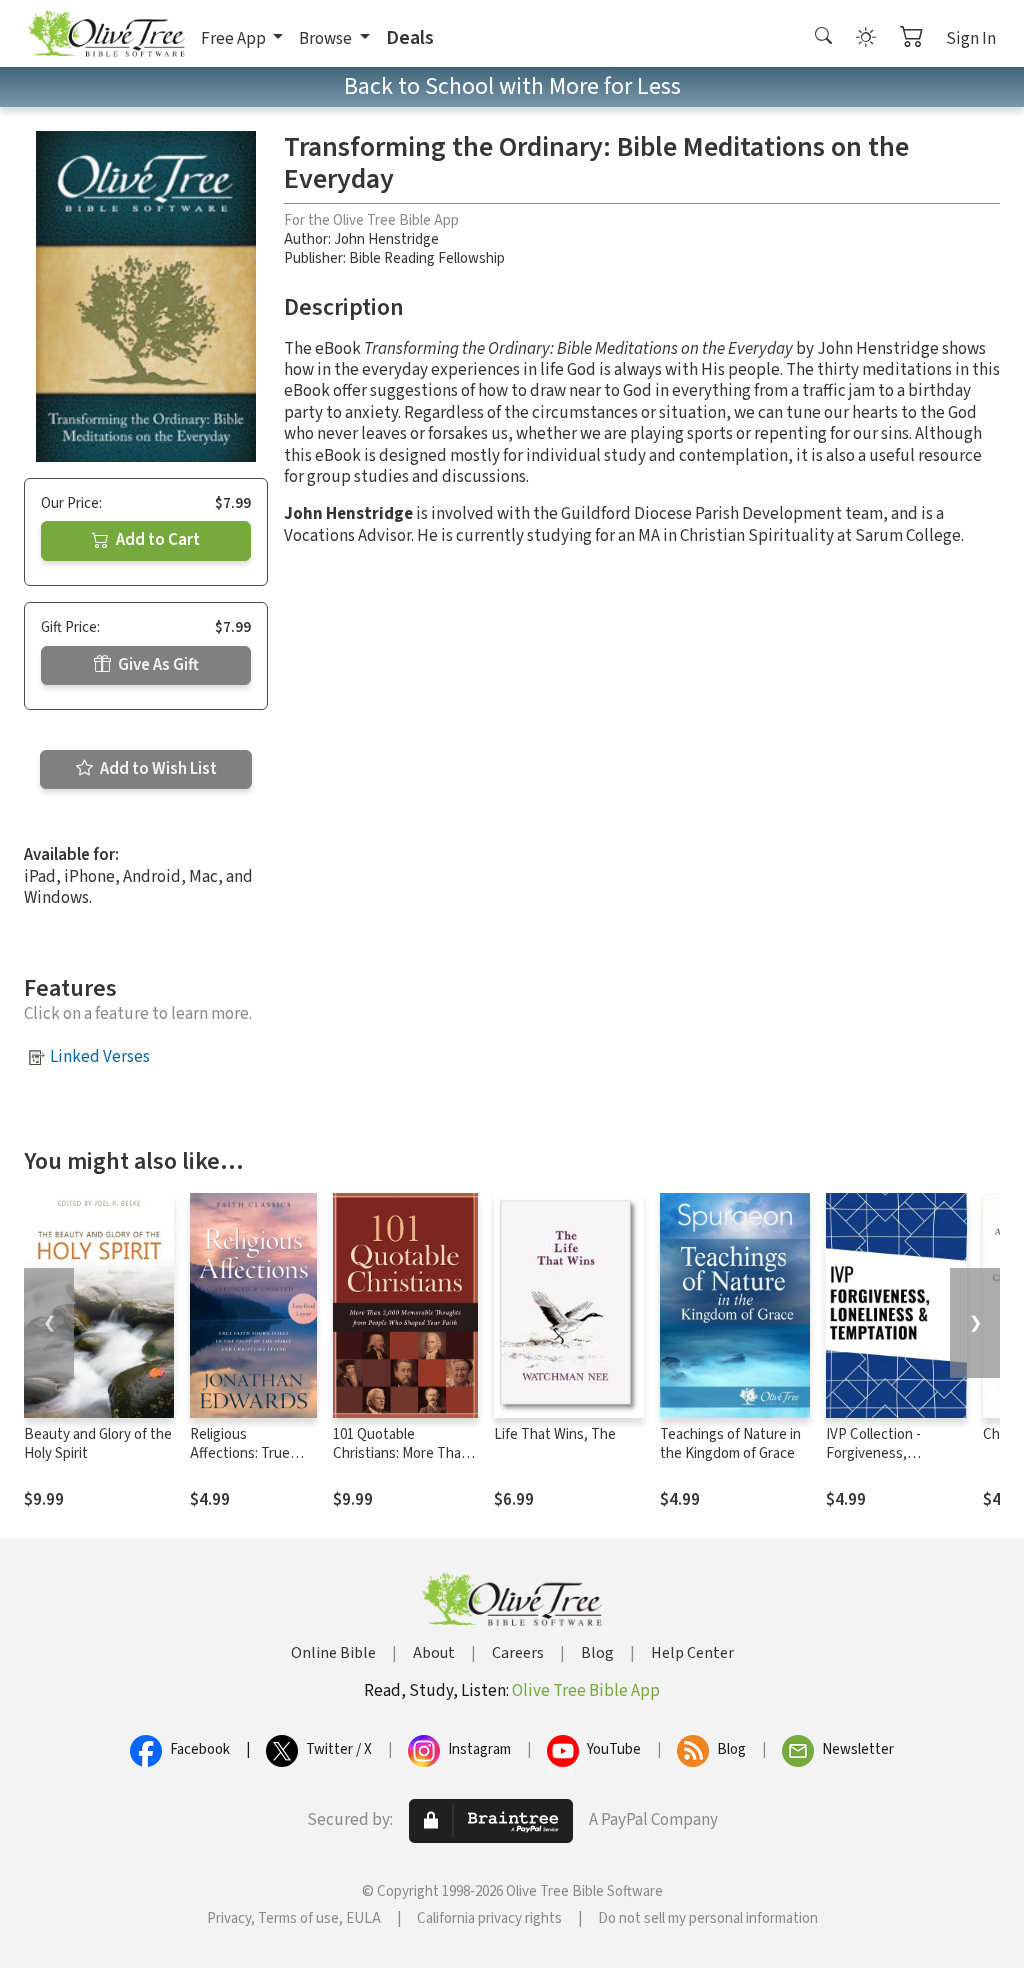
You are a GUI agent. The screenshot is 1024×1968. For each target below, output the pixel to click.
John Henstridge (386, 239)
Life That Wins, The (555, 1434)
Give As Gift (157, 665)
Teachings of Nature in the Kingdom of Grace (730, 1444)
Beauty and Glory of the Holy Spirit (98, 1444)
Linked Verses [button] (100, 1057)
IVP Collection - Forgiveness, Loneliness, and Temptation (875, 1463)
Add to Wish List (157, 769)
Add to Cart (156, 540)
